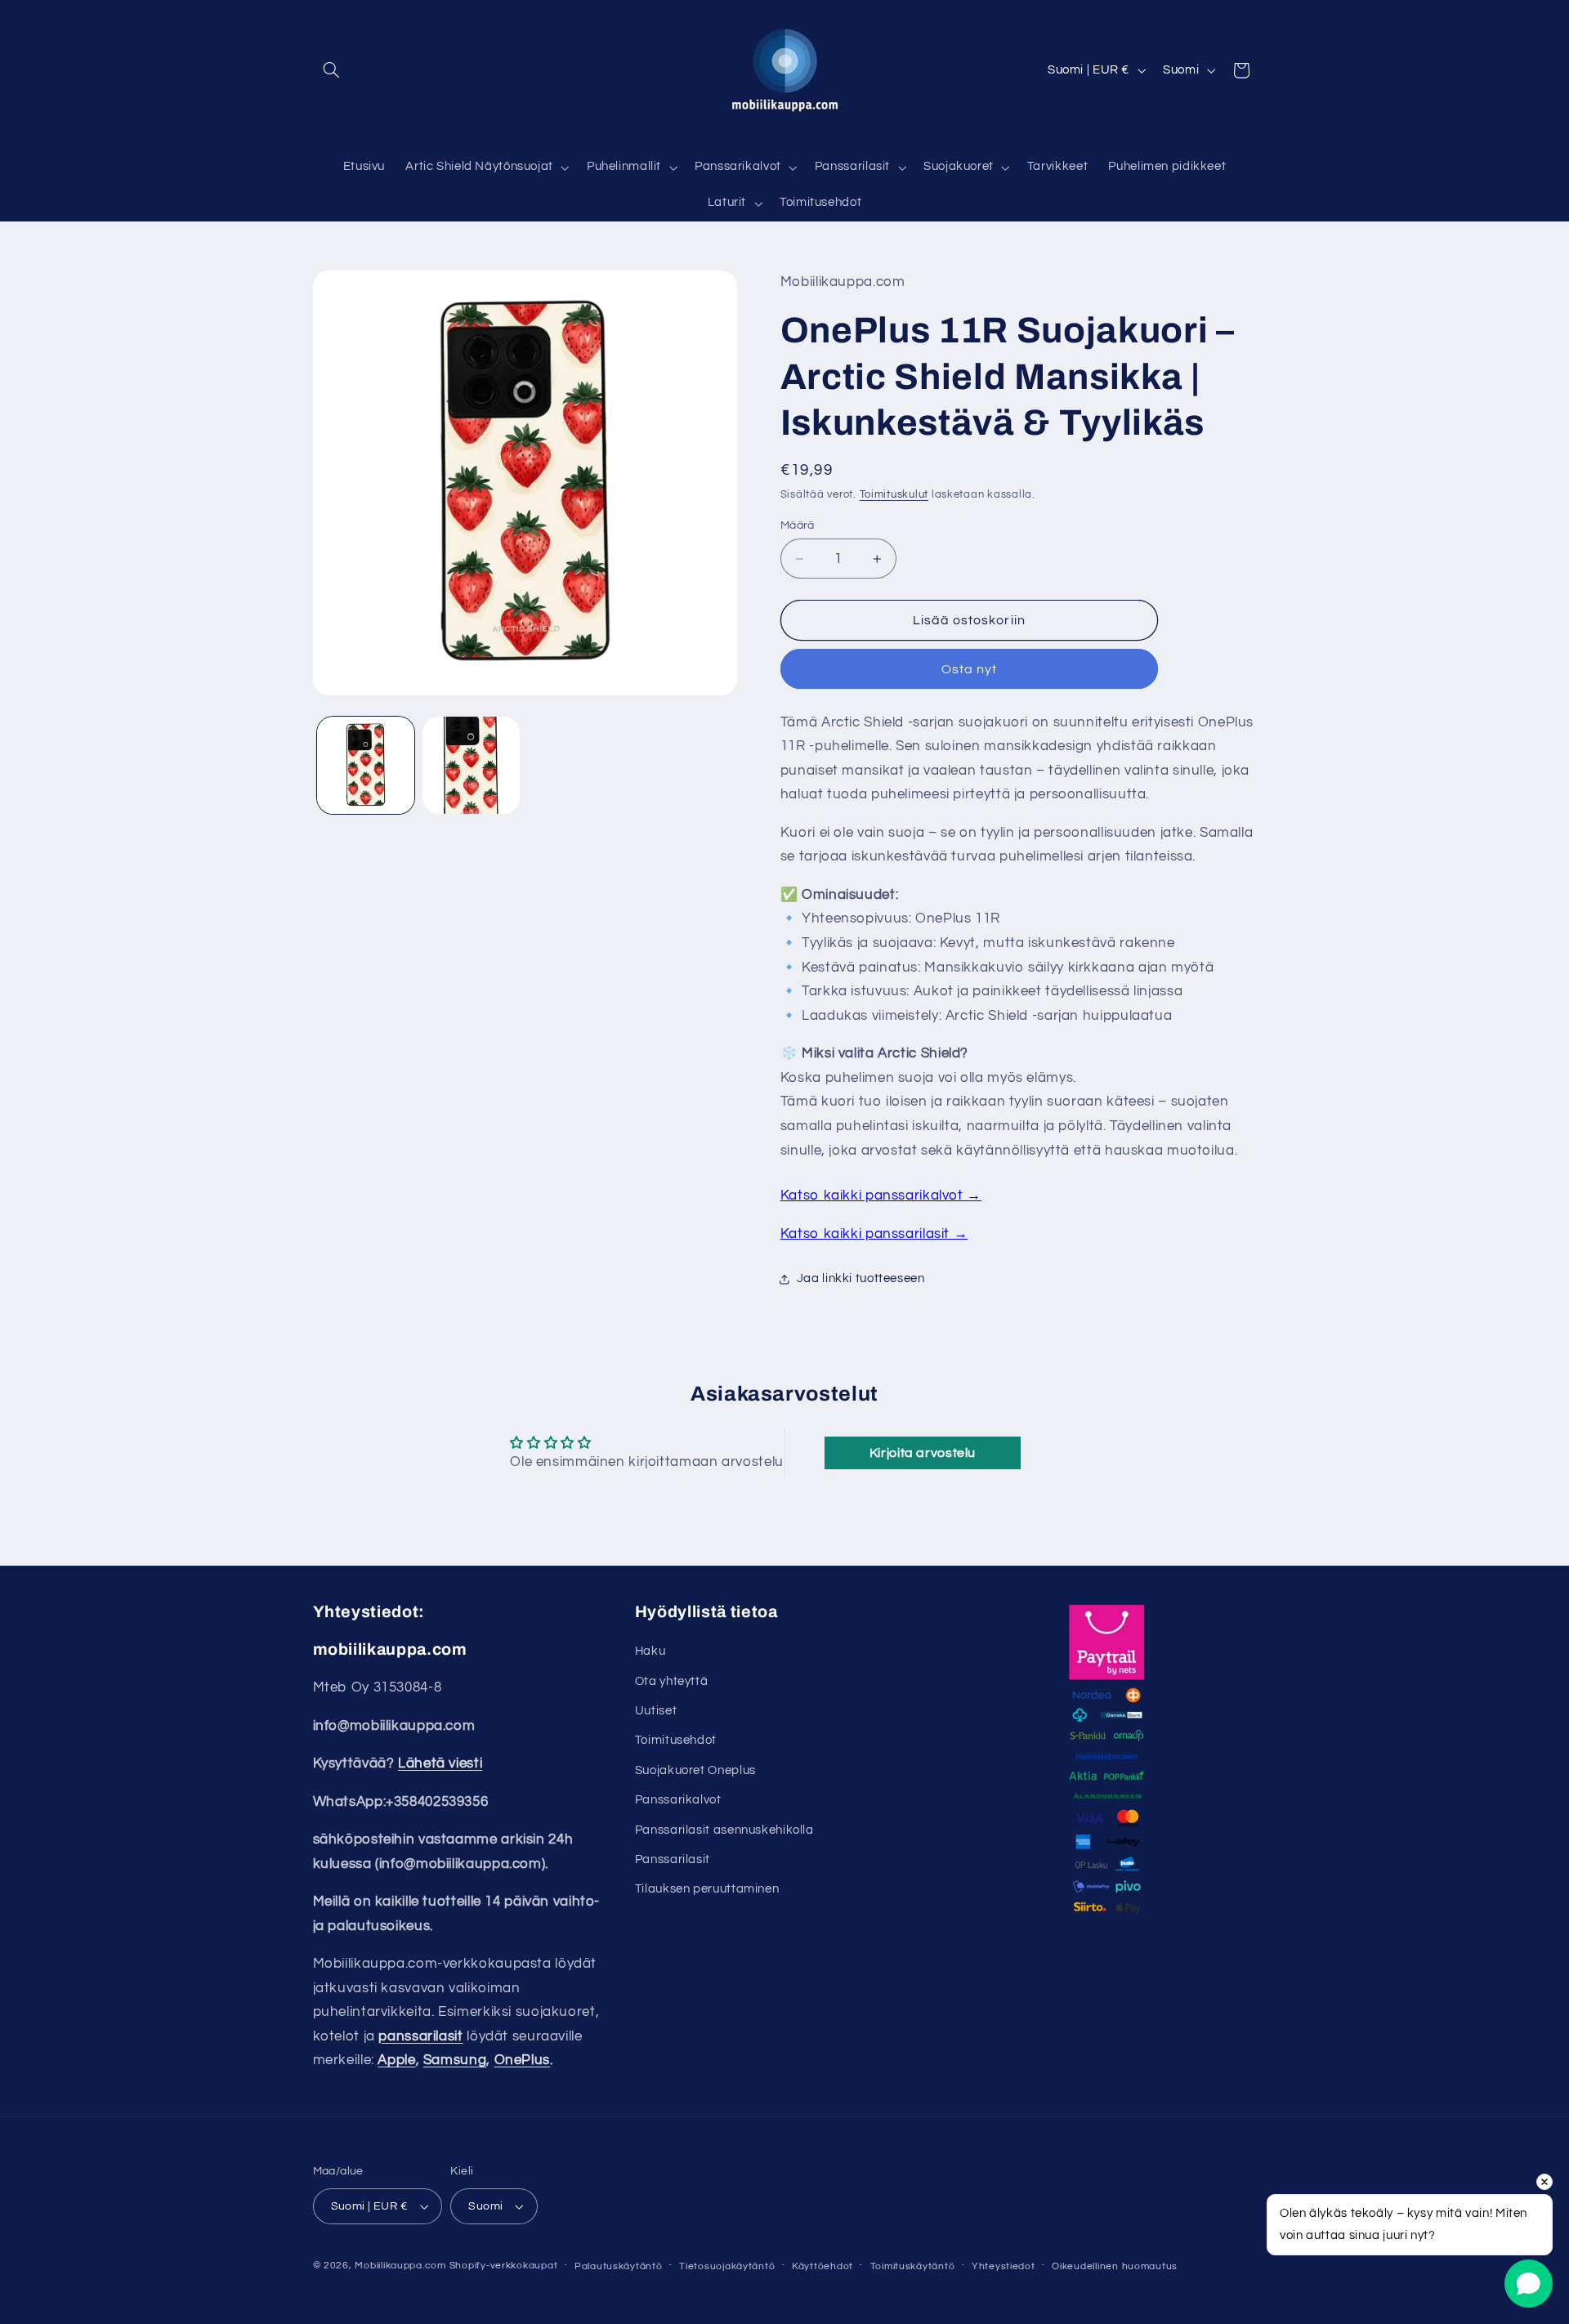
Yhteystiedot (1004, 2266)
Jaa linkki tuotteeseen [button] (861, 1279)
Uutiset (656, 1711)
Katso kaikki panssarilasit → (874, 1234)
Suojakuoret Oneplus (695, 1770)
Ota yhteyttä (672, 1681)
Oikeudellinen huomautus (1115, 2266)
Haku (650, 1651)
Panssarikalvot (678, 1800)
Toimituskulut (894, 495)
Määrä (798, 525)
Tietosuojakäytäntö (727, 2266)
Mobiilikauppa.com (400, 2266)
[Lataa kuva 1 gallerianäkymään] (366, 765)
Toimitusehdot (676, 1740)
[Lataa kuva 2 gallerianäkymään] (471, 765)
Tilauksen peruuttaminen (707, 1889)
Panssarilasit (673, 1859)
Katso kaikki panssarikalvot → (881, 1196)
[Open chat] (1529, 2284)
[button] (332, 70)
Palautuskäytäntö (619, 2266)
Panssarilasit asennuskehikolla (724, 1829)
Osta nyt (969, 669)
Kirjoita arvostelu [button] (923, 1453)
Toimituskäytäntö (913, 2266)
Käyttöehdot (822, 2266)
